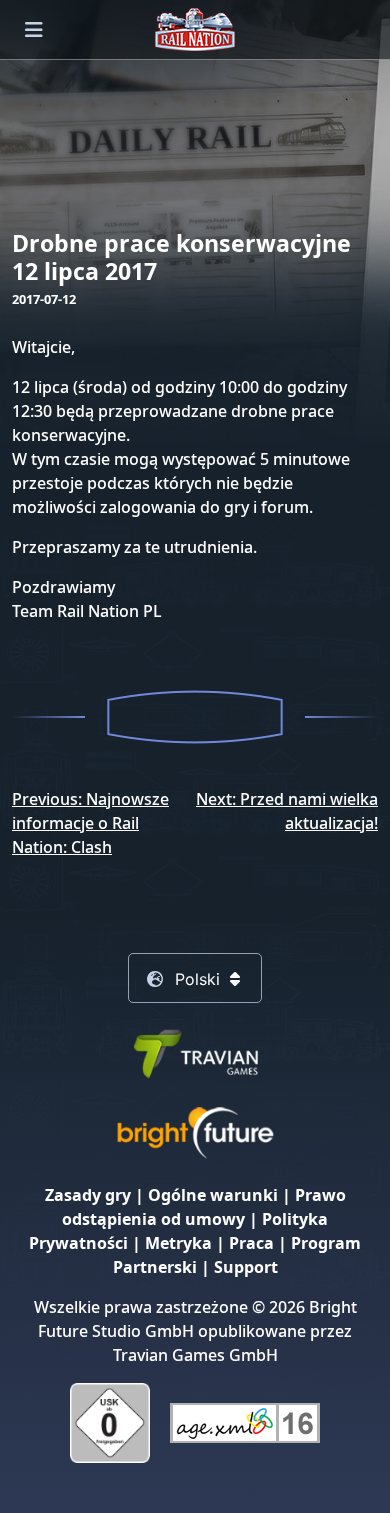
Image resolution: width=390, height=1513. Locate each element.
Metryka (178, 1243)
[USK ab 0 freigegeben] (110, 1421)
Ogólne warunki (213, 1195)
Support (246, 1267)
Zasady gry (88, 1195)
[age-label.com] (245, 1421)
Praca (251, 1243)
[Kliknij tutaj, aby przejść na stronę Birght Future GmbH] (195, 1131)
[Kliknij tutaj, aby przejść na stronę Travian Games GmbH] (195, 1051)
